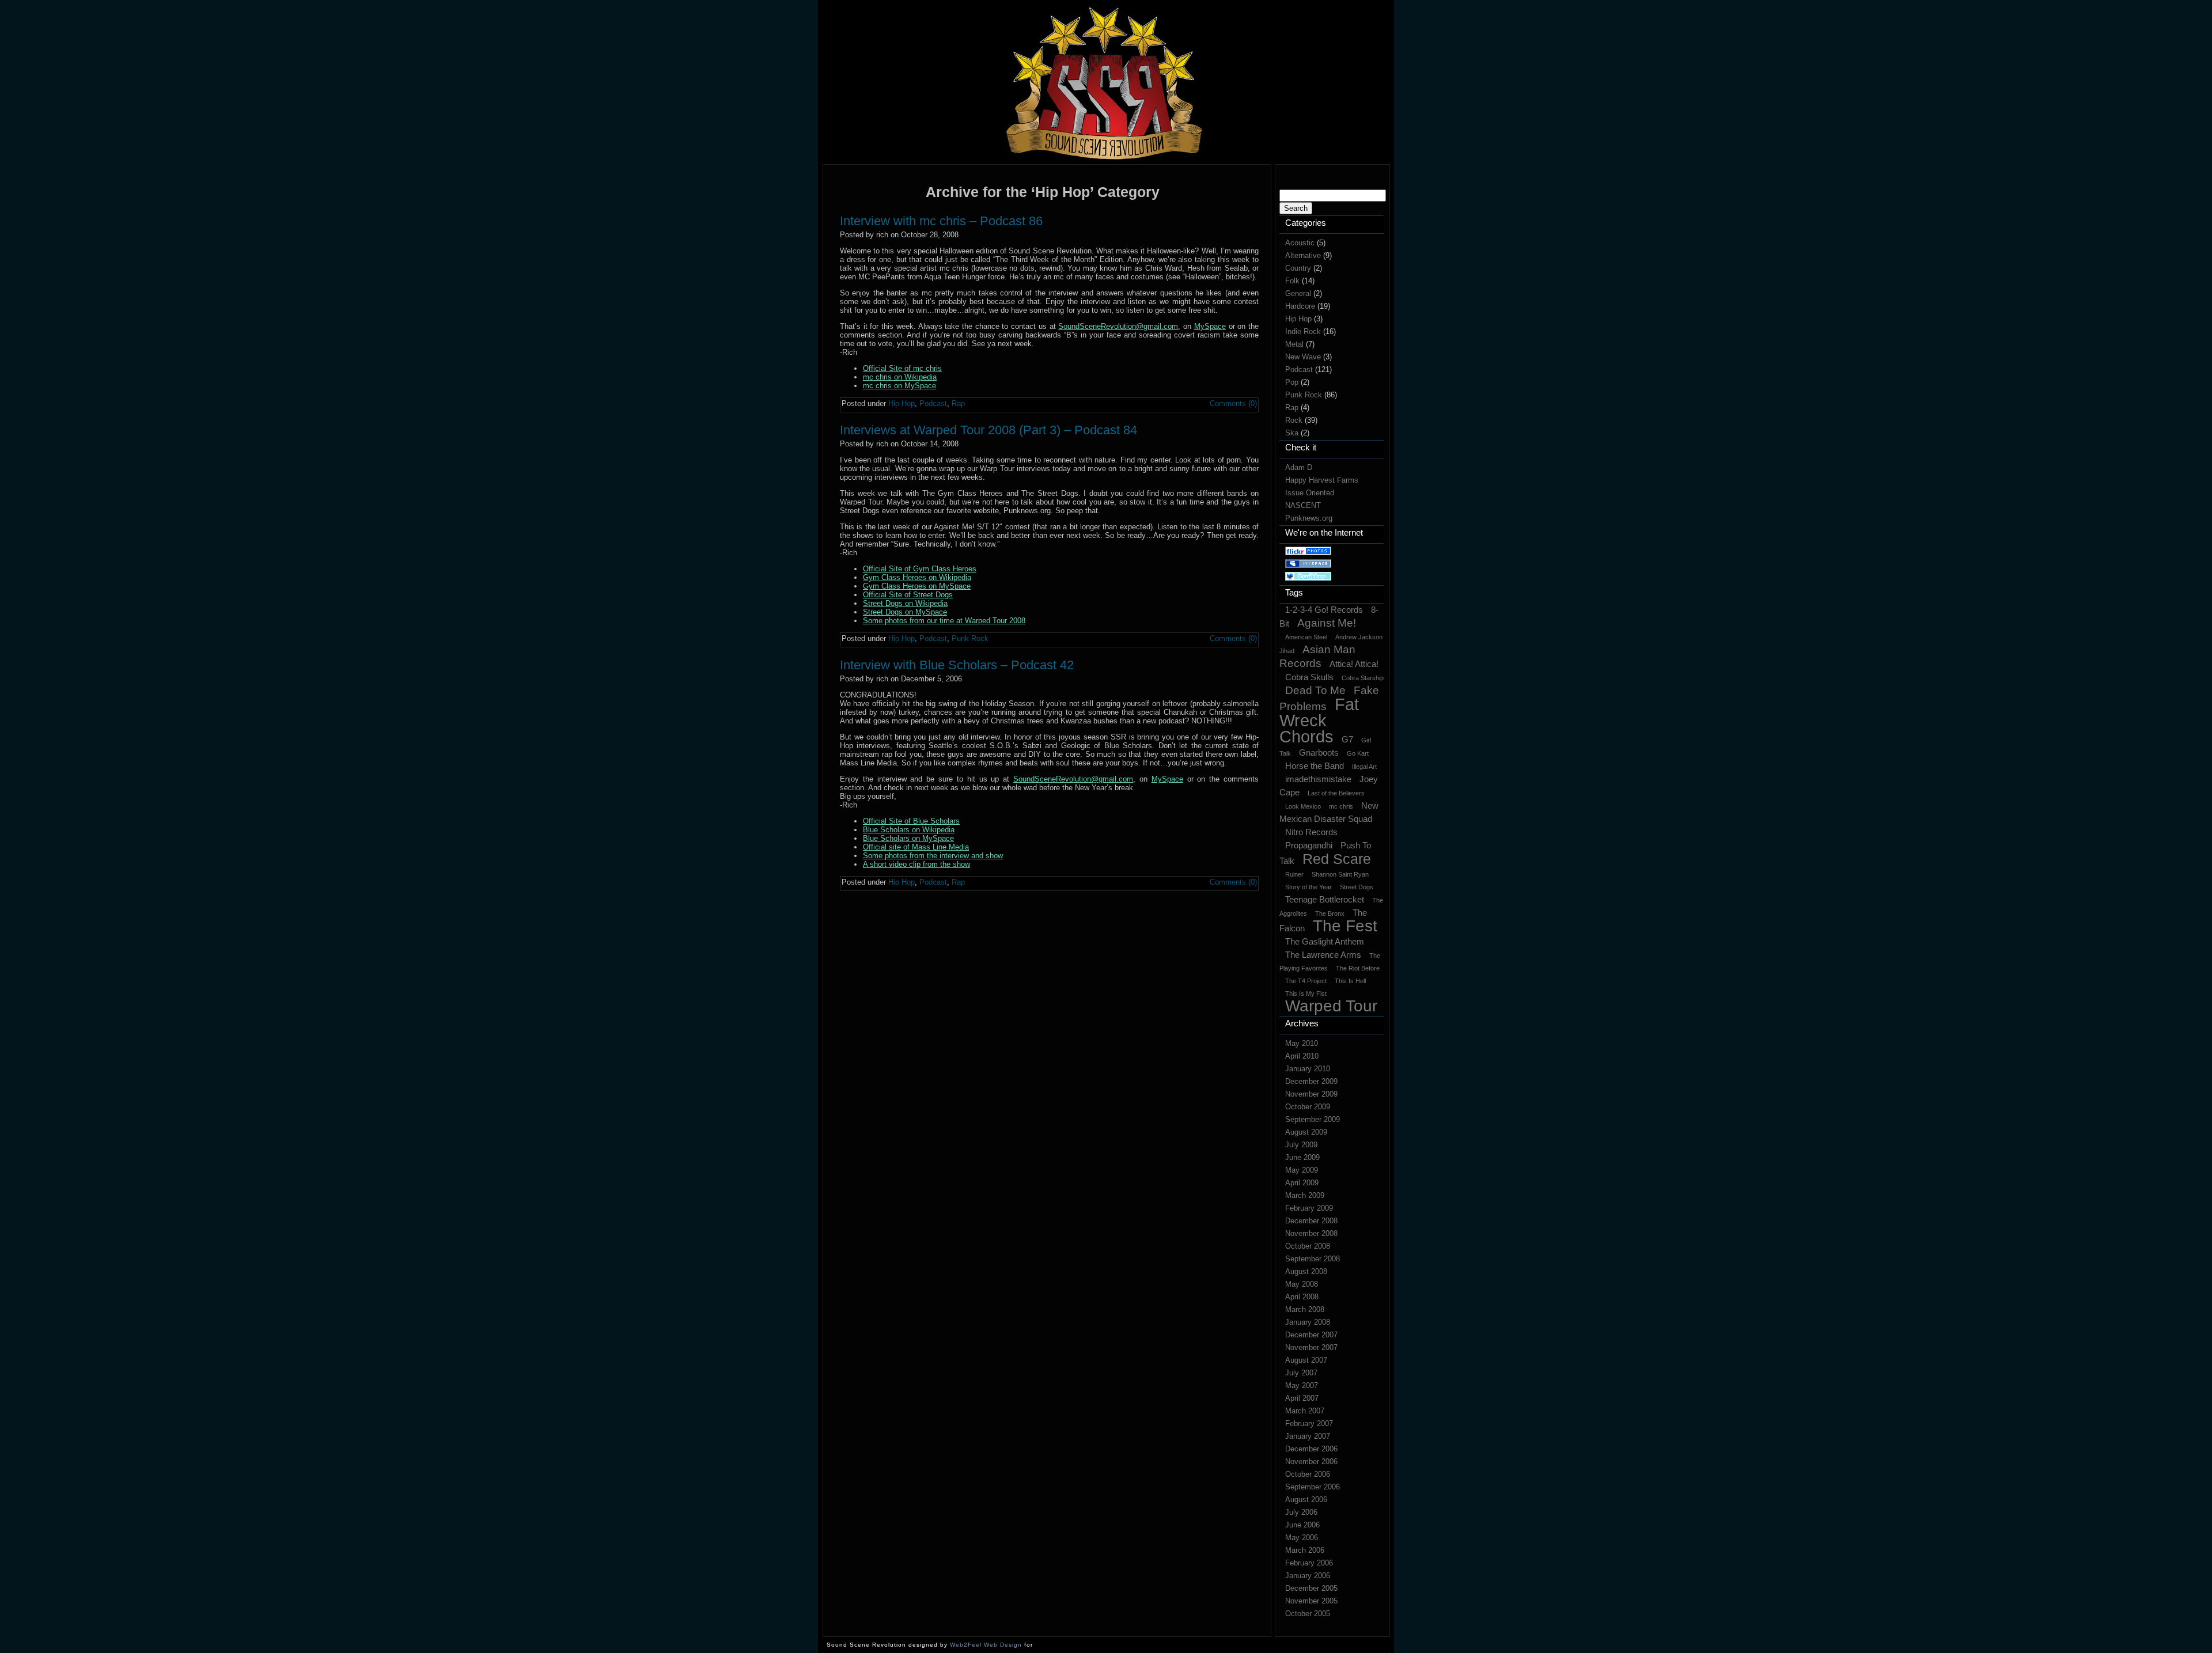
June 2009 (1302, 1157)
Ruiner (1294, 874)
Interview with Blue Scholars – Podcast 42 (957, 665)
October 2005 (1308, 1614)
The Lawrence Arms (1323, 955)
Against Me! (1327, 623)
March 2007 (1305, 1411)
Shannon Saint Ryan (1340, 874)
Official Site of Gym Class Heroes (920, 569)
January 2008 (1308, 1322)
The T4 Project (1306, 981)
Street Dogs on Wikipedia (905, 603)
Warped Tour (1331, 1006)
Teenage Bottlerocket (1325, 899)
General (1298, 293)
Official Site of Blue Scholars (911, 821)
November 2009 (1311, 1094)
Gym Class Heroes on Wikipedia (917, 577)
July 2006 (1301, 1512)
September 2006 (1313, 1487)
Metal (1294, 344)
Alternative (1303, 255)
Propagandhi (1309, 845)
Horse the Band (1315, 766)
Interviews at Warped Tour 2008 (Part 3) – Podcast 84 (988, 430)
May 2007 (1302, 1385)
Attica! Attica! (1354, 664)
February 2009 (1309, 1208)
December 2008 (1311, 1221)
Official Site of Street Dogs (908, 595)
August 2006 (1306, 1500)
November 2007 (1311, 1347)
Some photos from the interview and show (933, 856)
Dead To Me (1315, 690)
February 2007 (1309, 1423)
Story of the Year (1308, 887)
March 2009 (1305, 1195)
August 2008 (1306, 1271)
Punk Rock (1304, 395)
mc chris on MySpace (899, 386)
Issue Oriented (1310, 493)
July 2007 (1301, 1373)
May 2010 (1302, 1043)
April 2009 (1302, 1183)
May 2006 (1302, 1538)
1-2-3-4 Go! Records (1324, 610)
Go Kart (1358, 753)
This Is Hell (1350, 981)
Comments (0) (1233, 403)
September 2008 (1313, 1259)
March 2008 (1305, 1309)
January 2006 (1308, 1576)
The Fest (1345, 926)
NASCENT (1303, 505)
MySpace (1210, 326)
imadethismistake (1318, 779)
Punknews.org (1309, 518)
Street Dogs (1357, 887)
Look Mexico (1303, 806)
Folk (1292, 281)
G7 (1347, 739)
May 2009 (1302, 1170)
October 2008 (1308, 1246)
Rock (1294, 420)
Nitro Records (1311, 832)
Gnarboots (1319, 752)
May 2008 (1302, 1284)
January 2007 (1308, 1436)
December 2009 (1311, 1081)
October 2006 (1308, 1474)
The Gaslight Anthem (1325, 941)
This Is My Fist (1306, 994)
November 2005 (1311, 1601)
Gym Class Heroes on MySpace (917, 586)
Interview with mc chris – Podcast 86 (941, 221)
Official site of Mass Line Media (916, 847)
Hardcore (1300, 306)
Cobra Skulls (1309, 677)
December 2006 (1311, 1449)
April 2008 (1302, 1297)
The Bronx (1330, 913)
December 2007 (1311, 1335)
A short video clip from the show (916, 864)
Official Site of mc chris (902, 368)
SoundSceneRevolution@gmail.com (1118, 326)
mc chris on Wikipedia (900, 377)
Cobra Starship (1363, 678)
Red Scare (1337, 859)
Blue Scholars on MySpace (908, 838)
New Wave (1303, 357)
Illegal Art (1364, 767)
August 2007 (1306, 1360)
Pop (1292, 382)
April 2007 (1302, 1398)
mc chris (1341, 806)
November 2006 (1311, 1461)
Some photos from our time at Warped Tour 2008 (944, 621)
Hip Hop (1298, 319)
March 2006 (1305, 1550)
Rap (1292, 407)
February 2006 (1309, 1563)
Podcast (1299, 369)
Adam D (1299, 467)
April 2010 (1302, 1056)
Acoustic (1300, 243)
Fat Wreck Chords (1319, 720)
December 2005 (1311, 1588)
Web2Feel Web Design (986, 1645)
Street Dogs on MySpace (905, 612)
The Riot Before (1358, 968)
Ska (1292, 433)
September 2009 (1313, 1119)
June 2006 (1302, 1525)
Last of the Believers (1336, 793)
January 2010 (1308, 1069)
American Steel (1306, 637)
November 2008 (1311, 1233)
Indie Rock (1303, 331)
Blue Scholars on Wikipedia (909, 830)
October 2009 (1308, 1107)
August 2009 (1306, 1132)
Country (1298, 268)
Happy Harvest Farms (1322, 480)
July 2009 (1301, 1145)
